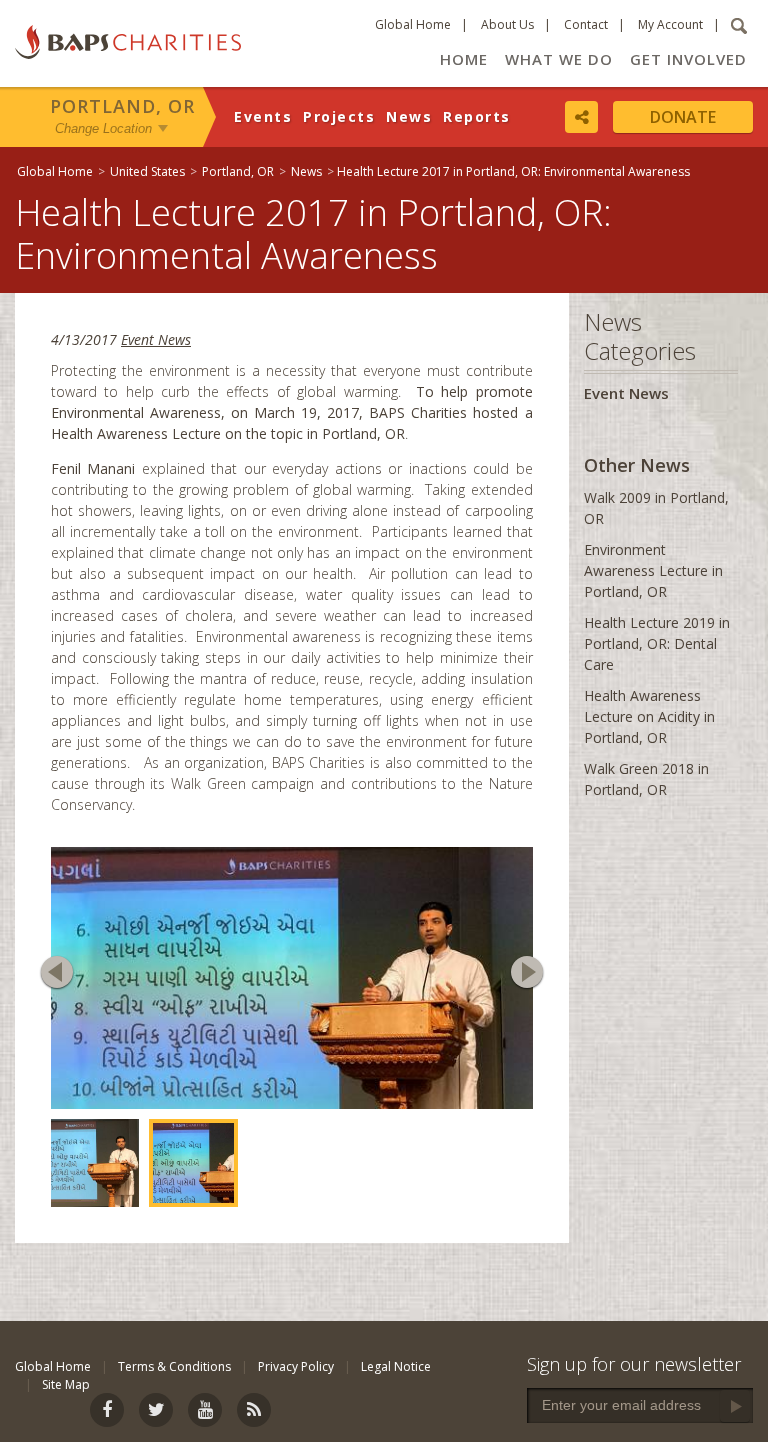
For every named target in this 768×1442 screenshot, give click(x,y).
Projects (339, 116)
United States (147, 171)
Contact (586, 24)
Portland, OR (122, 106)
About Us (507, 24)
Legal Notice (396, 1416)
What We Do (559, 59)
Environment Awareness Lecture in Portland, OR (653, 570)
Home (464, 59)
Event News (156, 339)
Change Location (103, 128)
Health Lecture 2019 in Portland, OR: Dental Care (657, 643)
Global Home (413, 24)
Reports (477, 116)
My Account (670, 24)
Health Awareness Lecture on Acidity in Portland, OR (649, 716)
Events (263, 116)
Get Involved (688, 59)
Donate (683, 117)
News (409, 116)
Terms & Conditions (174, 1416)
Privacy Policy (296, 1416)
